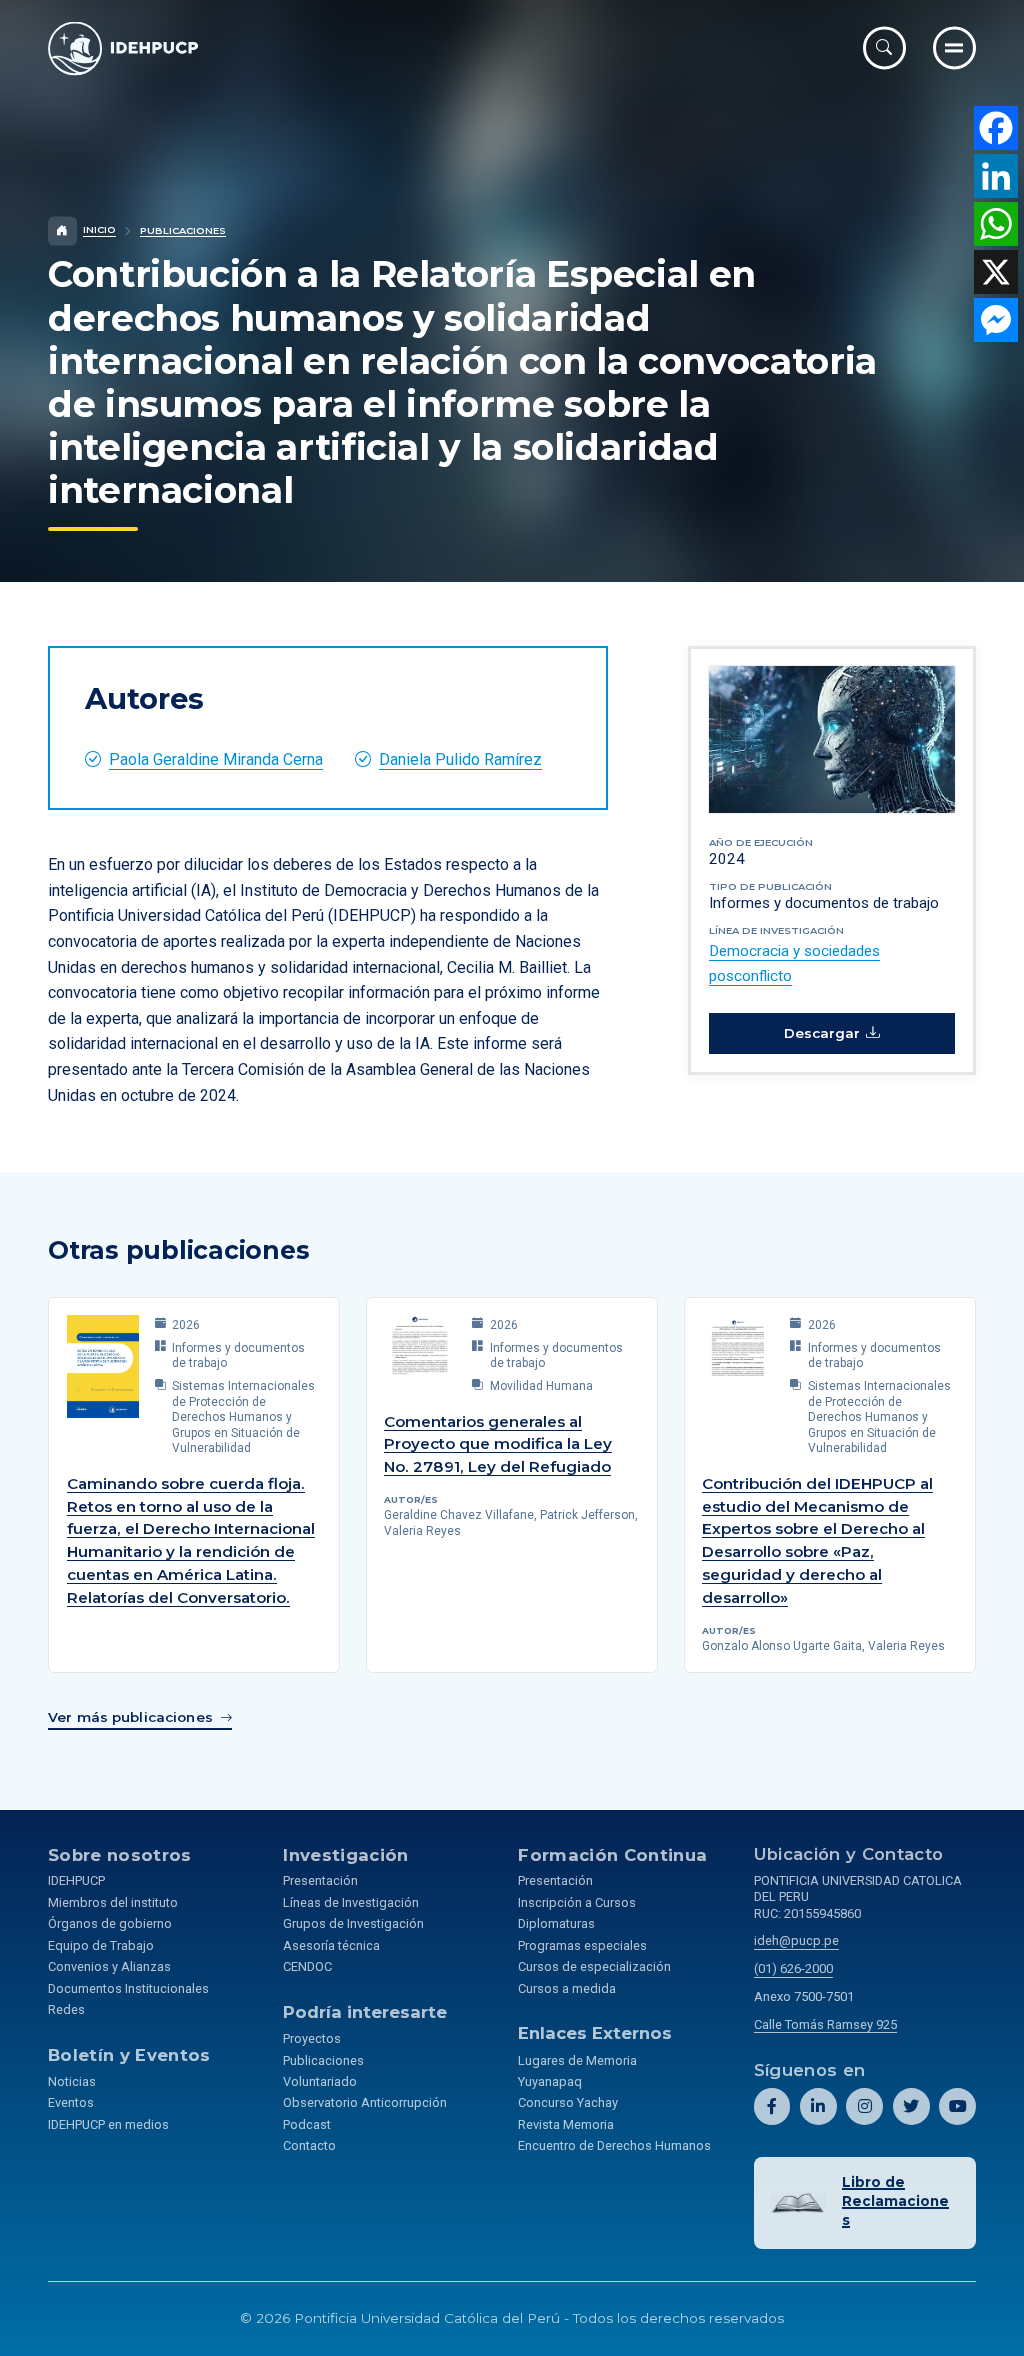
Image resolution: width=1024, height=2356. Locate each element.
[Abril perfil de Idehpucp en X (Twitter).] (911, 2106)
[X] (996, 272)
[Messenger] (996, 320)
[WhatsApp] (996, 224)
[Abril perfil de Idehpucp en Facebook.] (772, 2106)
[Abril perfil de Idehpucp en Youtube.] (957, 2106)
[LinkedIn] (996, 176)
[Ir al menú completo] (954, 47)
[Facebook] (996, 128)
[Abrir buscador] (884, 47)
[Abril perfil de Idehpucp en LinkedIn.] (818, 2106)
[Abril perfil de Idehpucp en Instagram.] (864, 2106)
